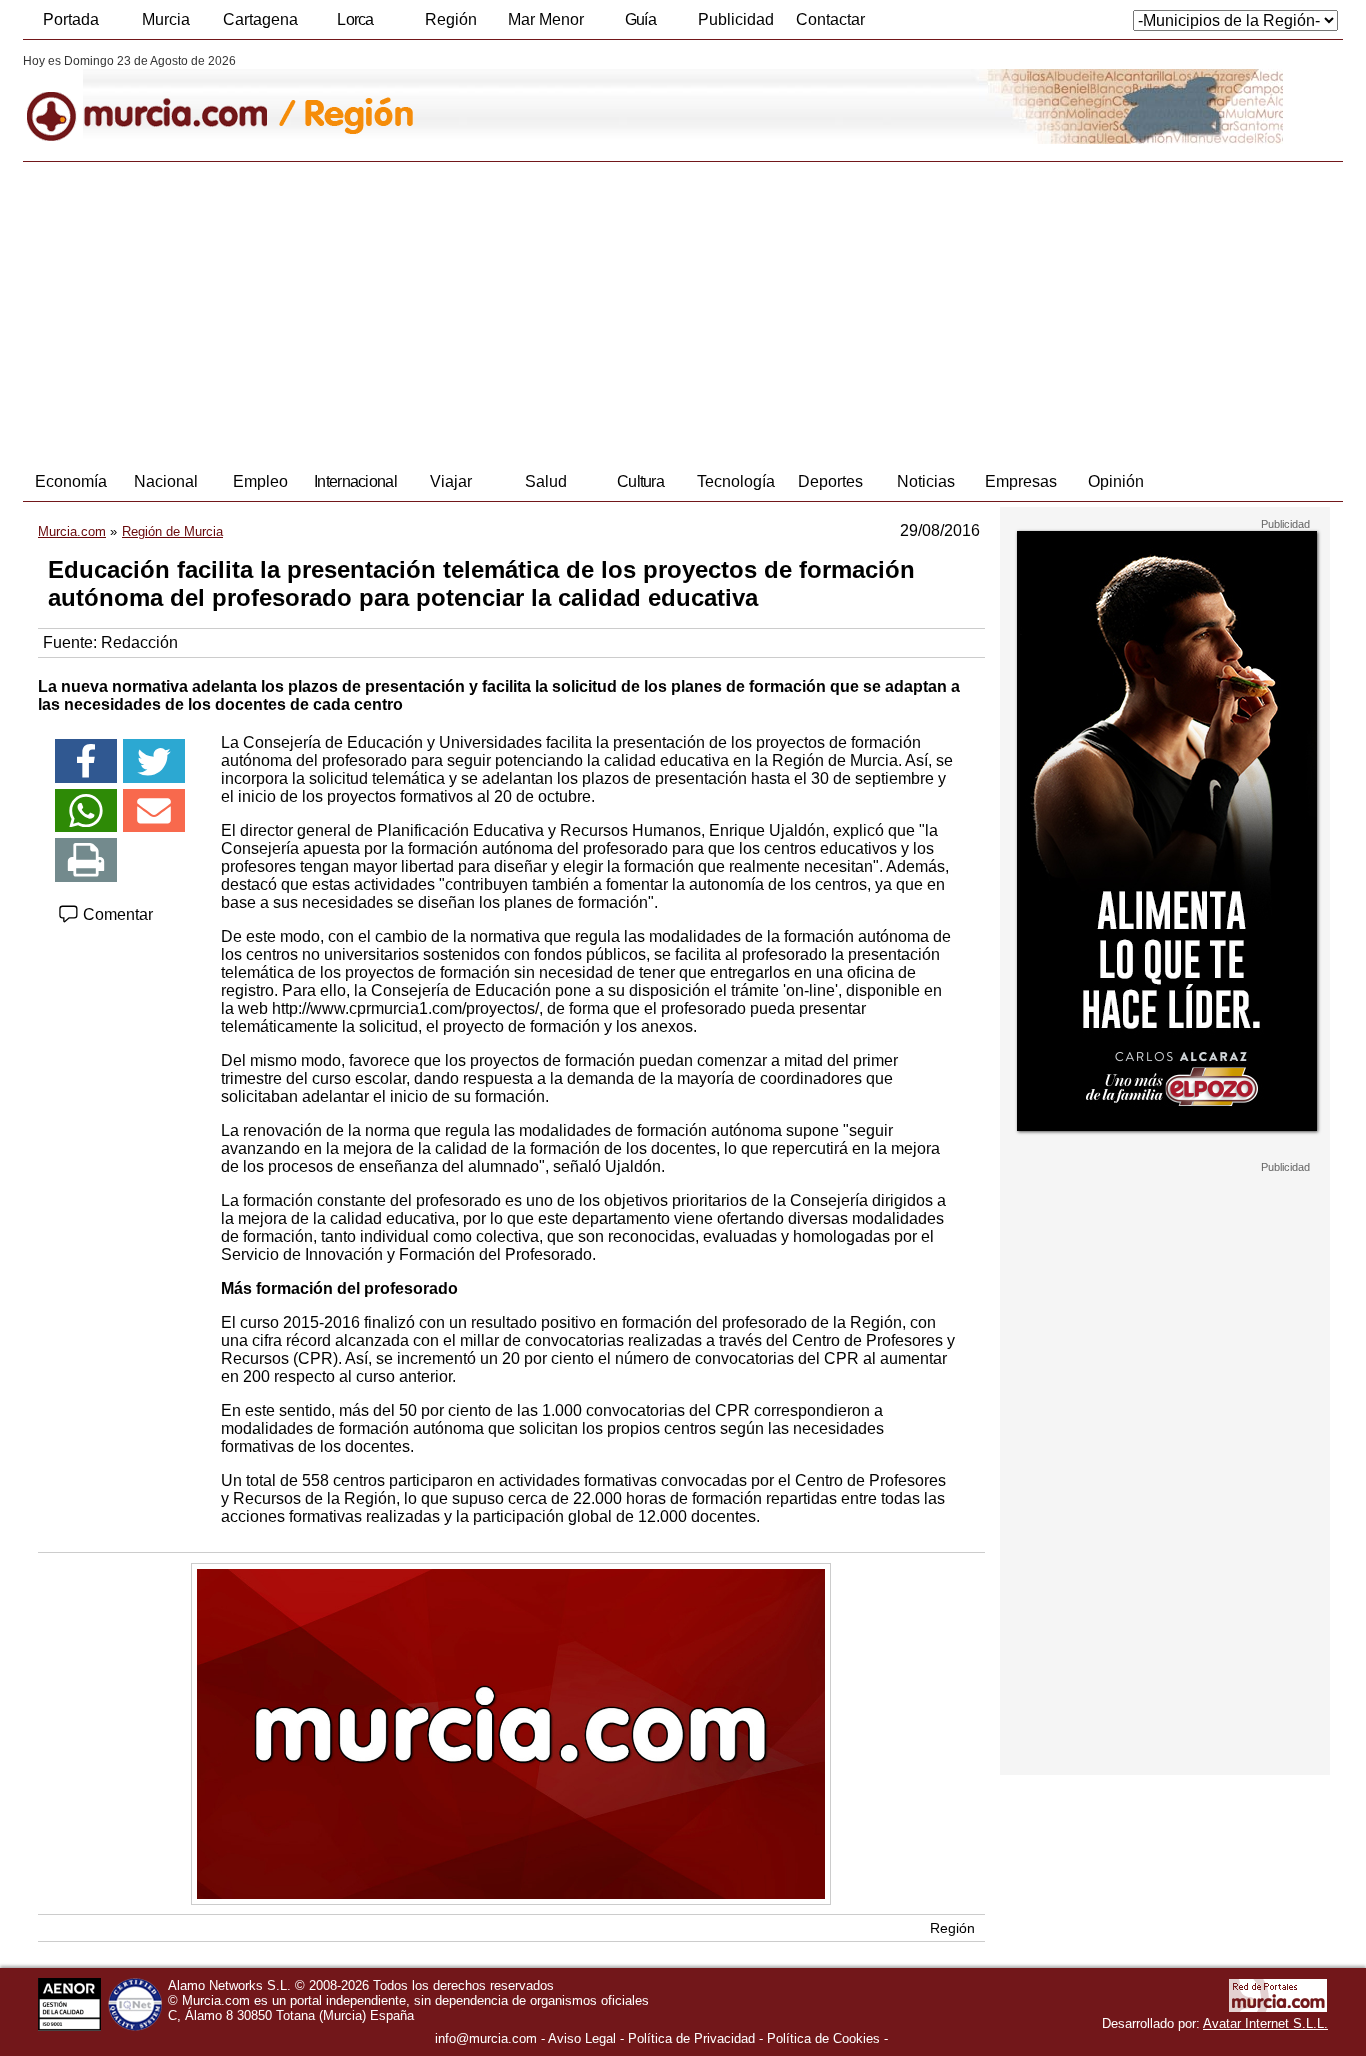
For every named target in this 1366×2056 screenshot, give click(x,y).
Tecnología (736, 481)
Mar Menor (546, 19)
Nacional (166, 481)
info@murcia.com (486, 2038)
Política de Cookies (823, 2038)
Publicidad (736, 19)
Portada (71, 19)
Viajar (451, 481)
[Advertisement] (683, 312)
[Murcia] (160, 99)
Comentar (116, 914)
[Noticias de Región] (510, 99)
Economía (71, 481)
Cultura (640, 481)
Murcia (166, 19)
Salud (546, 481)
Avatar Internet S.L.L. (1265, 2023)
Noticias (926, 481)
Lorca (355, 19)
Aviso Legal (582, 2038)
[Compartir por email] (154, 811)
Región (451, 19)
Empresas (1021, 481)
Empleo (260, 481)
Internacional (355, 481)
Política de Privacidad (691, 2038)
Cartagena (260, 19)
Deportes (830, 481)
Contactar (830, 19)
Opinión (1116, 481)
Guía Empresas (640, 25)
